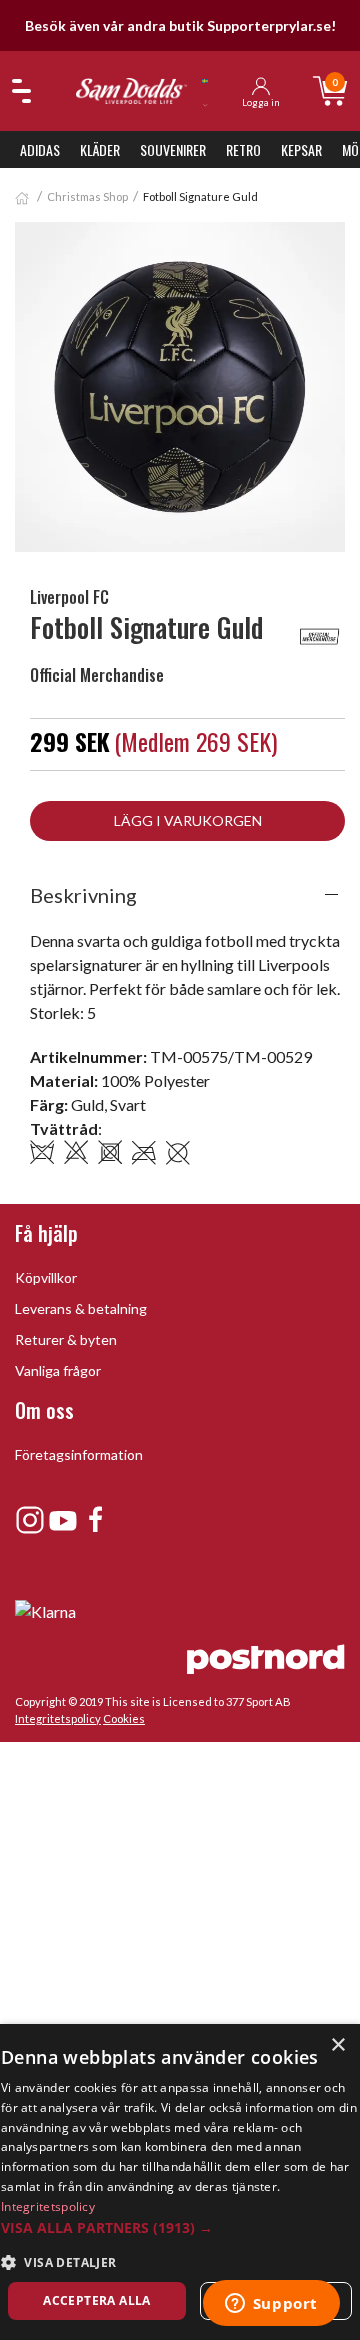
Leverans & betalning (81, 1308)
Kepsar (301, 149)
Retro (243, 149)
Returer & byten (66, 1339)
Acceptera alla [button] (97, 2300)
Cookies (124, 1718)
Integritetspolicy (58, 1718)
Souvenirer (173, 149)
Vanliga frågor (58, 1370)
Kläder (100, 149)
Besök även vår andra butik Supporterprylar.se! (180, 25)
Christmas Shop (87, 196)
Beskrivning (83, 895)
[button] (180, 2227)
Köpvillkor (46, 1277)
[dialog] (180, 2182)
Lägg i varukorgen (188, 820)
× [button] (337, 2045)
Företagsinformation (79, 1454)
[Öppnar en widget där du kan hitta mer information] (271, 2305)
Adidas (40, 149)
